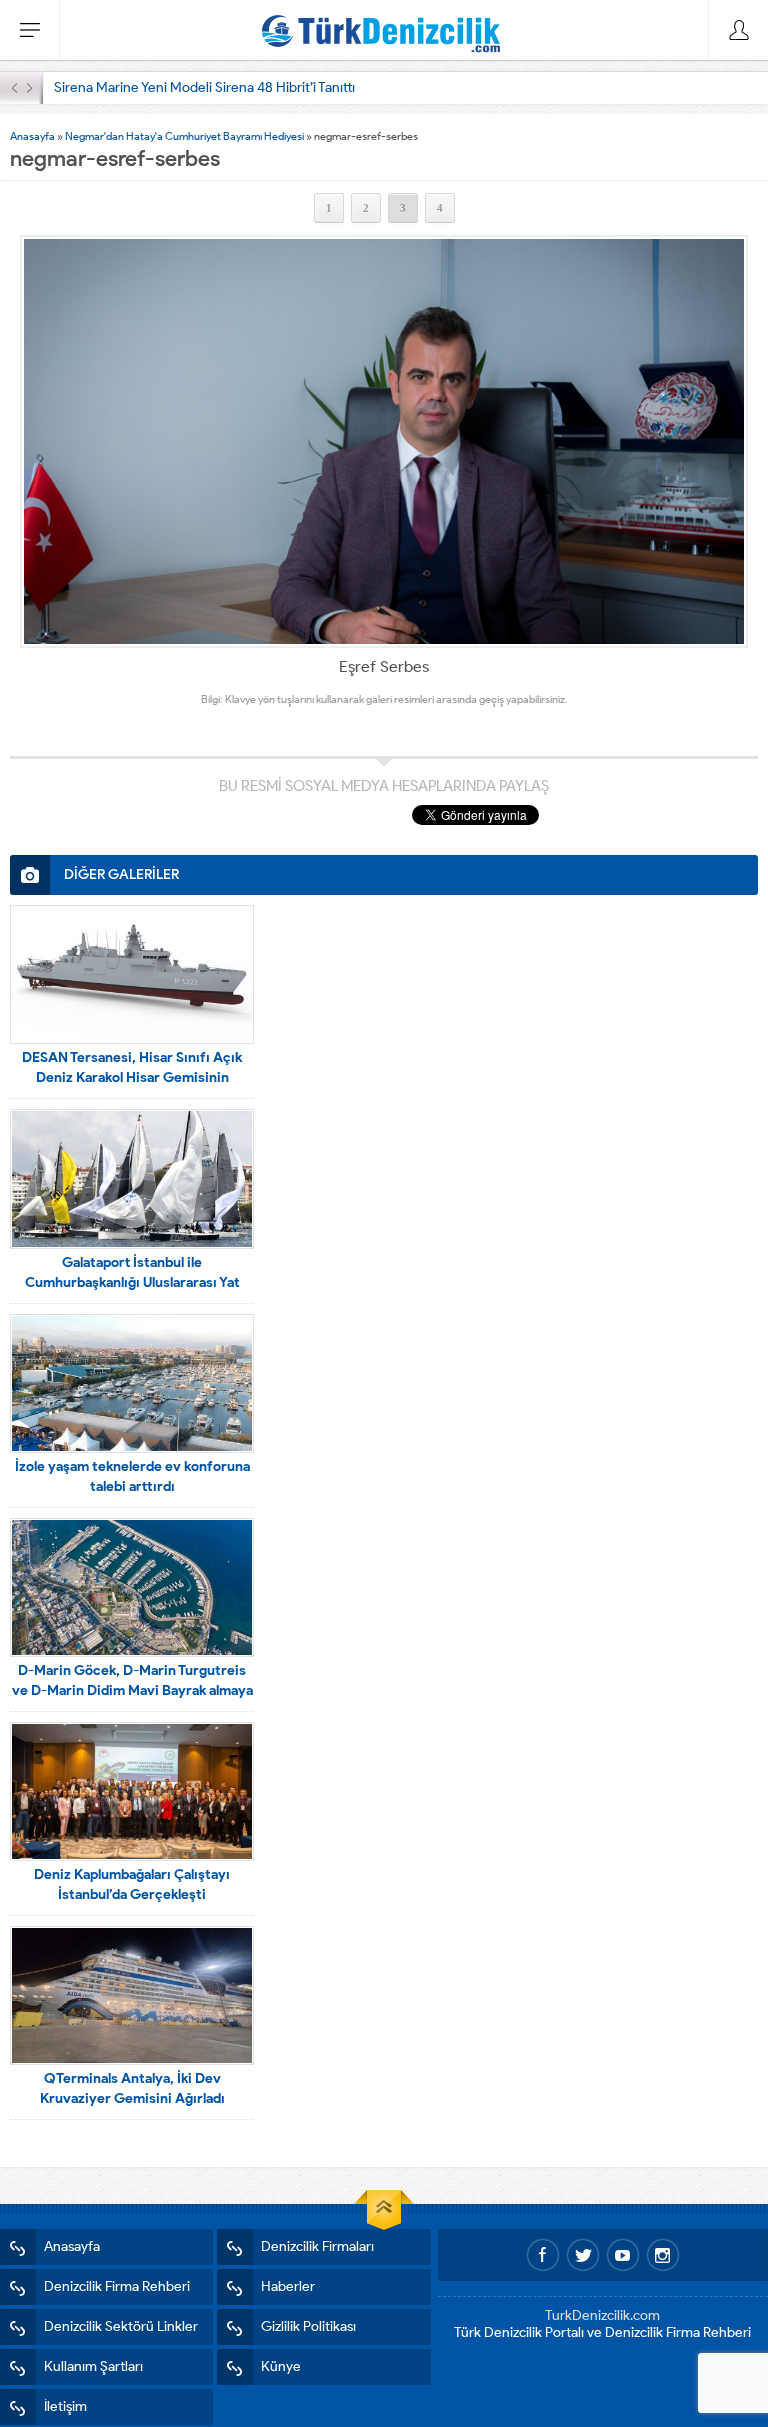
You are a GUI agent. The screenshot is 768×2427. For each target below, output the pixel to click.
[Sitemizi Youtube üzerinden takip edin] (623, 2255)
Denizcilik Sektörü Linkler (121, 2326)
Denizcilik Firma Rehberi (117, 2286)
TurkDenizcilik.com (602, 2315)
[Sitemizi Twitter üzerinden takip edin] (583, 2255)
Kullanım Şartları (93, 2366)
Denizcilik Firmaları (317, 2246)
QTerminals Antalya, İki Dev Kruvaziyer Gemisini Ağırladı (132, 2088)
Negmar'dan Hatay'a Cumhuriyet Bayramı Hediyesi (184, 136)
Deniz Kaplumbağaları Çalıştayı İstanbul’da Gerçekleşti (132, 1884)
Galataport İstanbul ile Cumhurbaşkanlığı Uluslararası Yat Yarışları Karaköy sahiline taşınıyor (132, 1282)
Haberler (288, 2286)
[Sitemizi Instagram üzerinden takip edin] (663, 2255)
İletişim (65, 2406)
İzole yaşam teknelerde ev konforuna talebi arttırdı (132, 1476)
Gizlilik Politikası (308, 2326)
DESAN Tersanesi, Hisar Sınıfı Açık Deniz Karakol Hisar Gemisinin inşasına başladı (132, 1077)
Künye (281, 2366)
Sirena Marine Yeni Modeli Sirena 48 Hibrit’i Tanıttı (204, 87)
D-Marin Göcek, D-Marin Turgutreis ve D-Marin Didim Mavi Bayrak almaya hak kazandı (132, 1690)
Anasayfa (32, 136)
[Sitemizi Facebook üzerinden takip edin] (543, 2255)
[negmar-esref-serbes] (384, 441)
